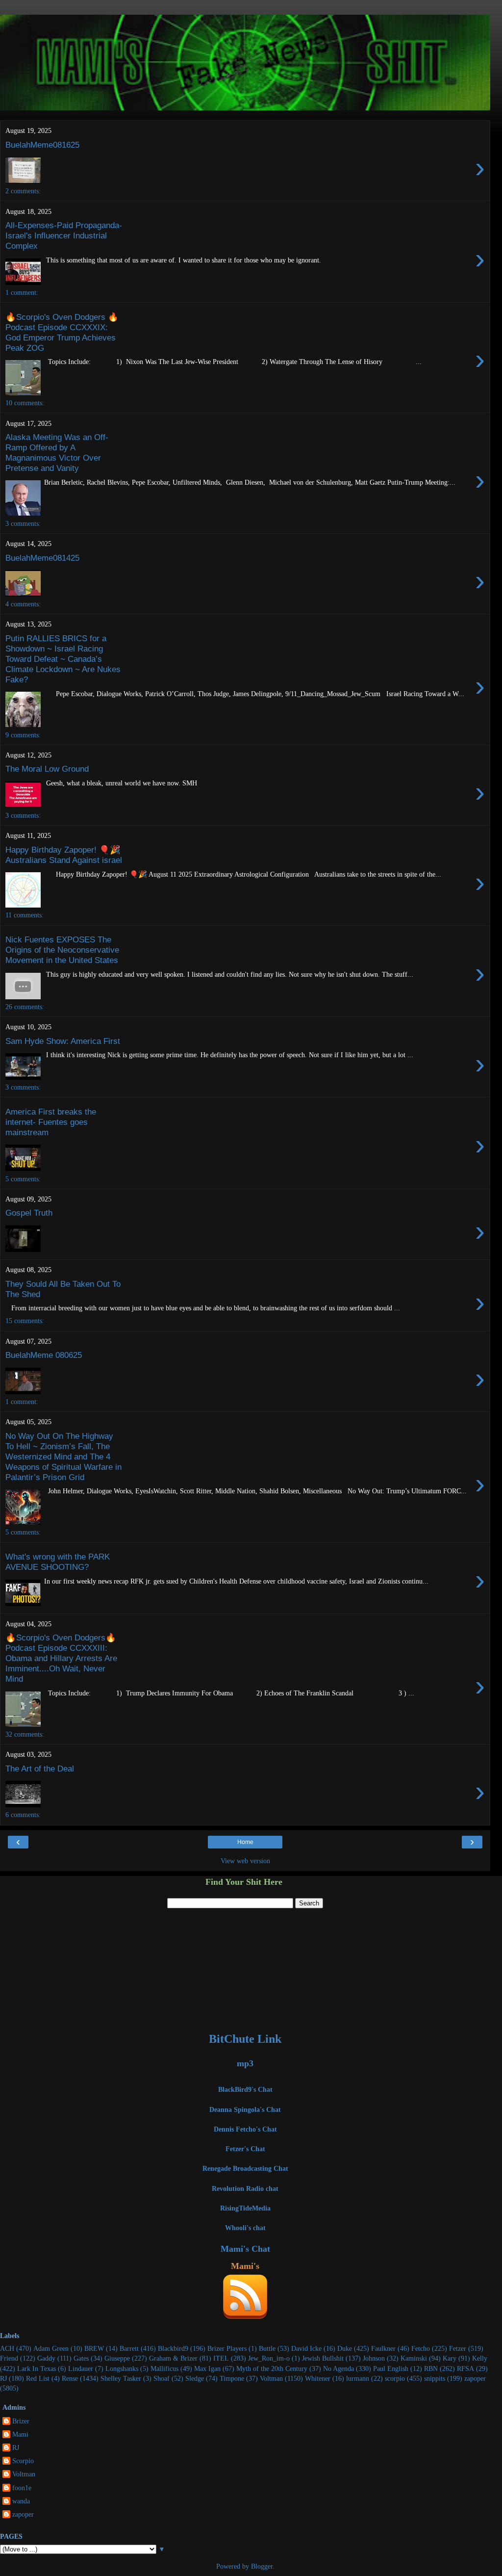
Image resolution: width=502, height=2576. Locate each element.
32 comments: (25, 1734)
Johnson (374, 2358)
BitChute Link (245, 2039)
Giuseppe (117, 2358)
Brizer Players (227, 2348)
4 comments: (23, 604)
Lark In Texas (37, 2368)
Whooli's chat (245, 2228)
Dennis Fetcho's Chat (245, 2129)
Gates (81, 2358)
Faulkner (383, 2348)
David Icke (306, 2348)
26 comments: (25, 1007)
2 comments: (23, 191)
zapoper (475, 2378)
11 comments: (25, 915)
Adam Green (51, 2348)
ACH (7, 2348)
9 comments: (23, 735)
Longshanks (122, 2368)
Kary (450, 2358)
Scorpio (23, 2461)
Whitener (318, 2378)
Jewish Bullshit (323, 2358)
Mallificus (164, 2368)
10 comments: (25, 403)
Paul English (391, 2368)
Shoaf (162, 2378)
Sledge (195, 2378)
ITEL (221, 2358)
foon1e (22, 2488)
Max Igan (207, 2368)
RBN (431, 2368)
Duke (345, 2348)
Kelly (480, 2358)
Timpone (232, 2378)
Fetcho (421, 2348)
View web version (245, 1861)
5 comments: (23, 1179)
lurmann (358, 2378)
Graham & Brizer (173, 2358)
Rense (70, 2378)
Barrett (129, 2348)
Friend (9, 2358)
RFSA (465, 2368)
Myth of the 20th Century (272, 2368)
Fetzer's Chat (245, 2149)
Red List (38, 2378)
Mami (20, 2434)
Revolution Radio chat (245, 2188)
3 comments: (23, 523)
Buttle (267, 2348)
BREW (94, 2348)
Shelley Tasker (121, 2378)
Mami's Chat (245, 2249)
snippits (435, 2378)
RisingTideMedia (245, 2208)
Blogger (262, 2566)
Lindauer (81, 2368)
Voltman (271, 2378)
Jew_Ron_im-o (269, 2358)
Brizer (21, 2421)
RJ (3, 2378)
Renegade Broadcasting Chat (245, 2168)
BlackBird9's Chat (245, 2089)
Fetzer (458, 2348)
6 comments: (23, 1815)
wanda (21, 2501)
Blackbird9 (173, 2348)
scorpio (395, 2378)
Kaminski (414, 2358)
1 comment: (22, 292)
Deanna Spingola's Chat (245, 2109)
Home (245, 1842)
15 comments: (25, 1321)
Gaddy (46, 2358)
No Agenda (339, 2368)
